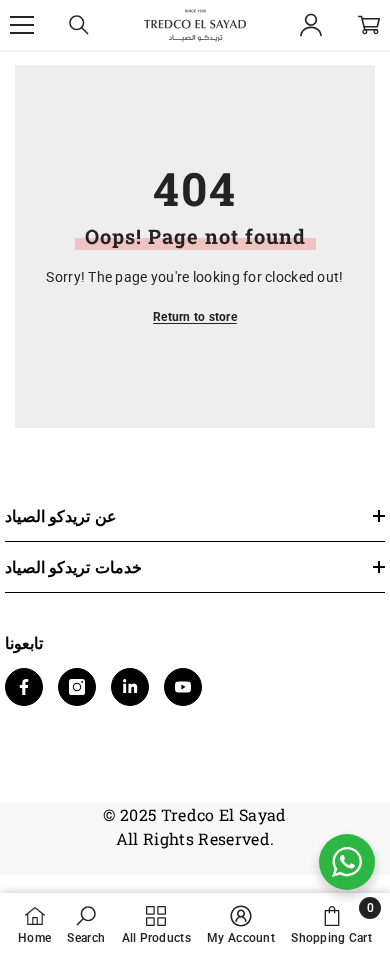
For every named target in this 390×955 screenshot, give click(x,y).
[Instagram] (77, 687)
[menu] (22, 25)
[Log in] (311, 25)
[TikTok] (130, 687)
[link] (86, 924)
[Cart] (369, 25)
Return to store (195, 317)
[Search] (79, 25)
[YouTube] (183, 687)
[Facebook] (24, 687)
